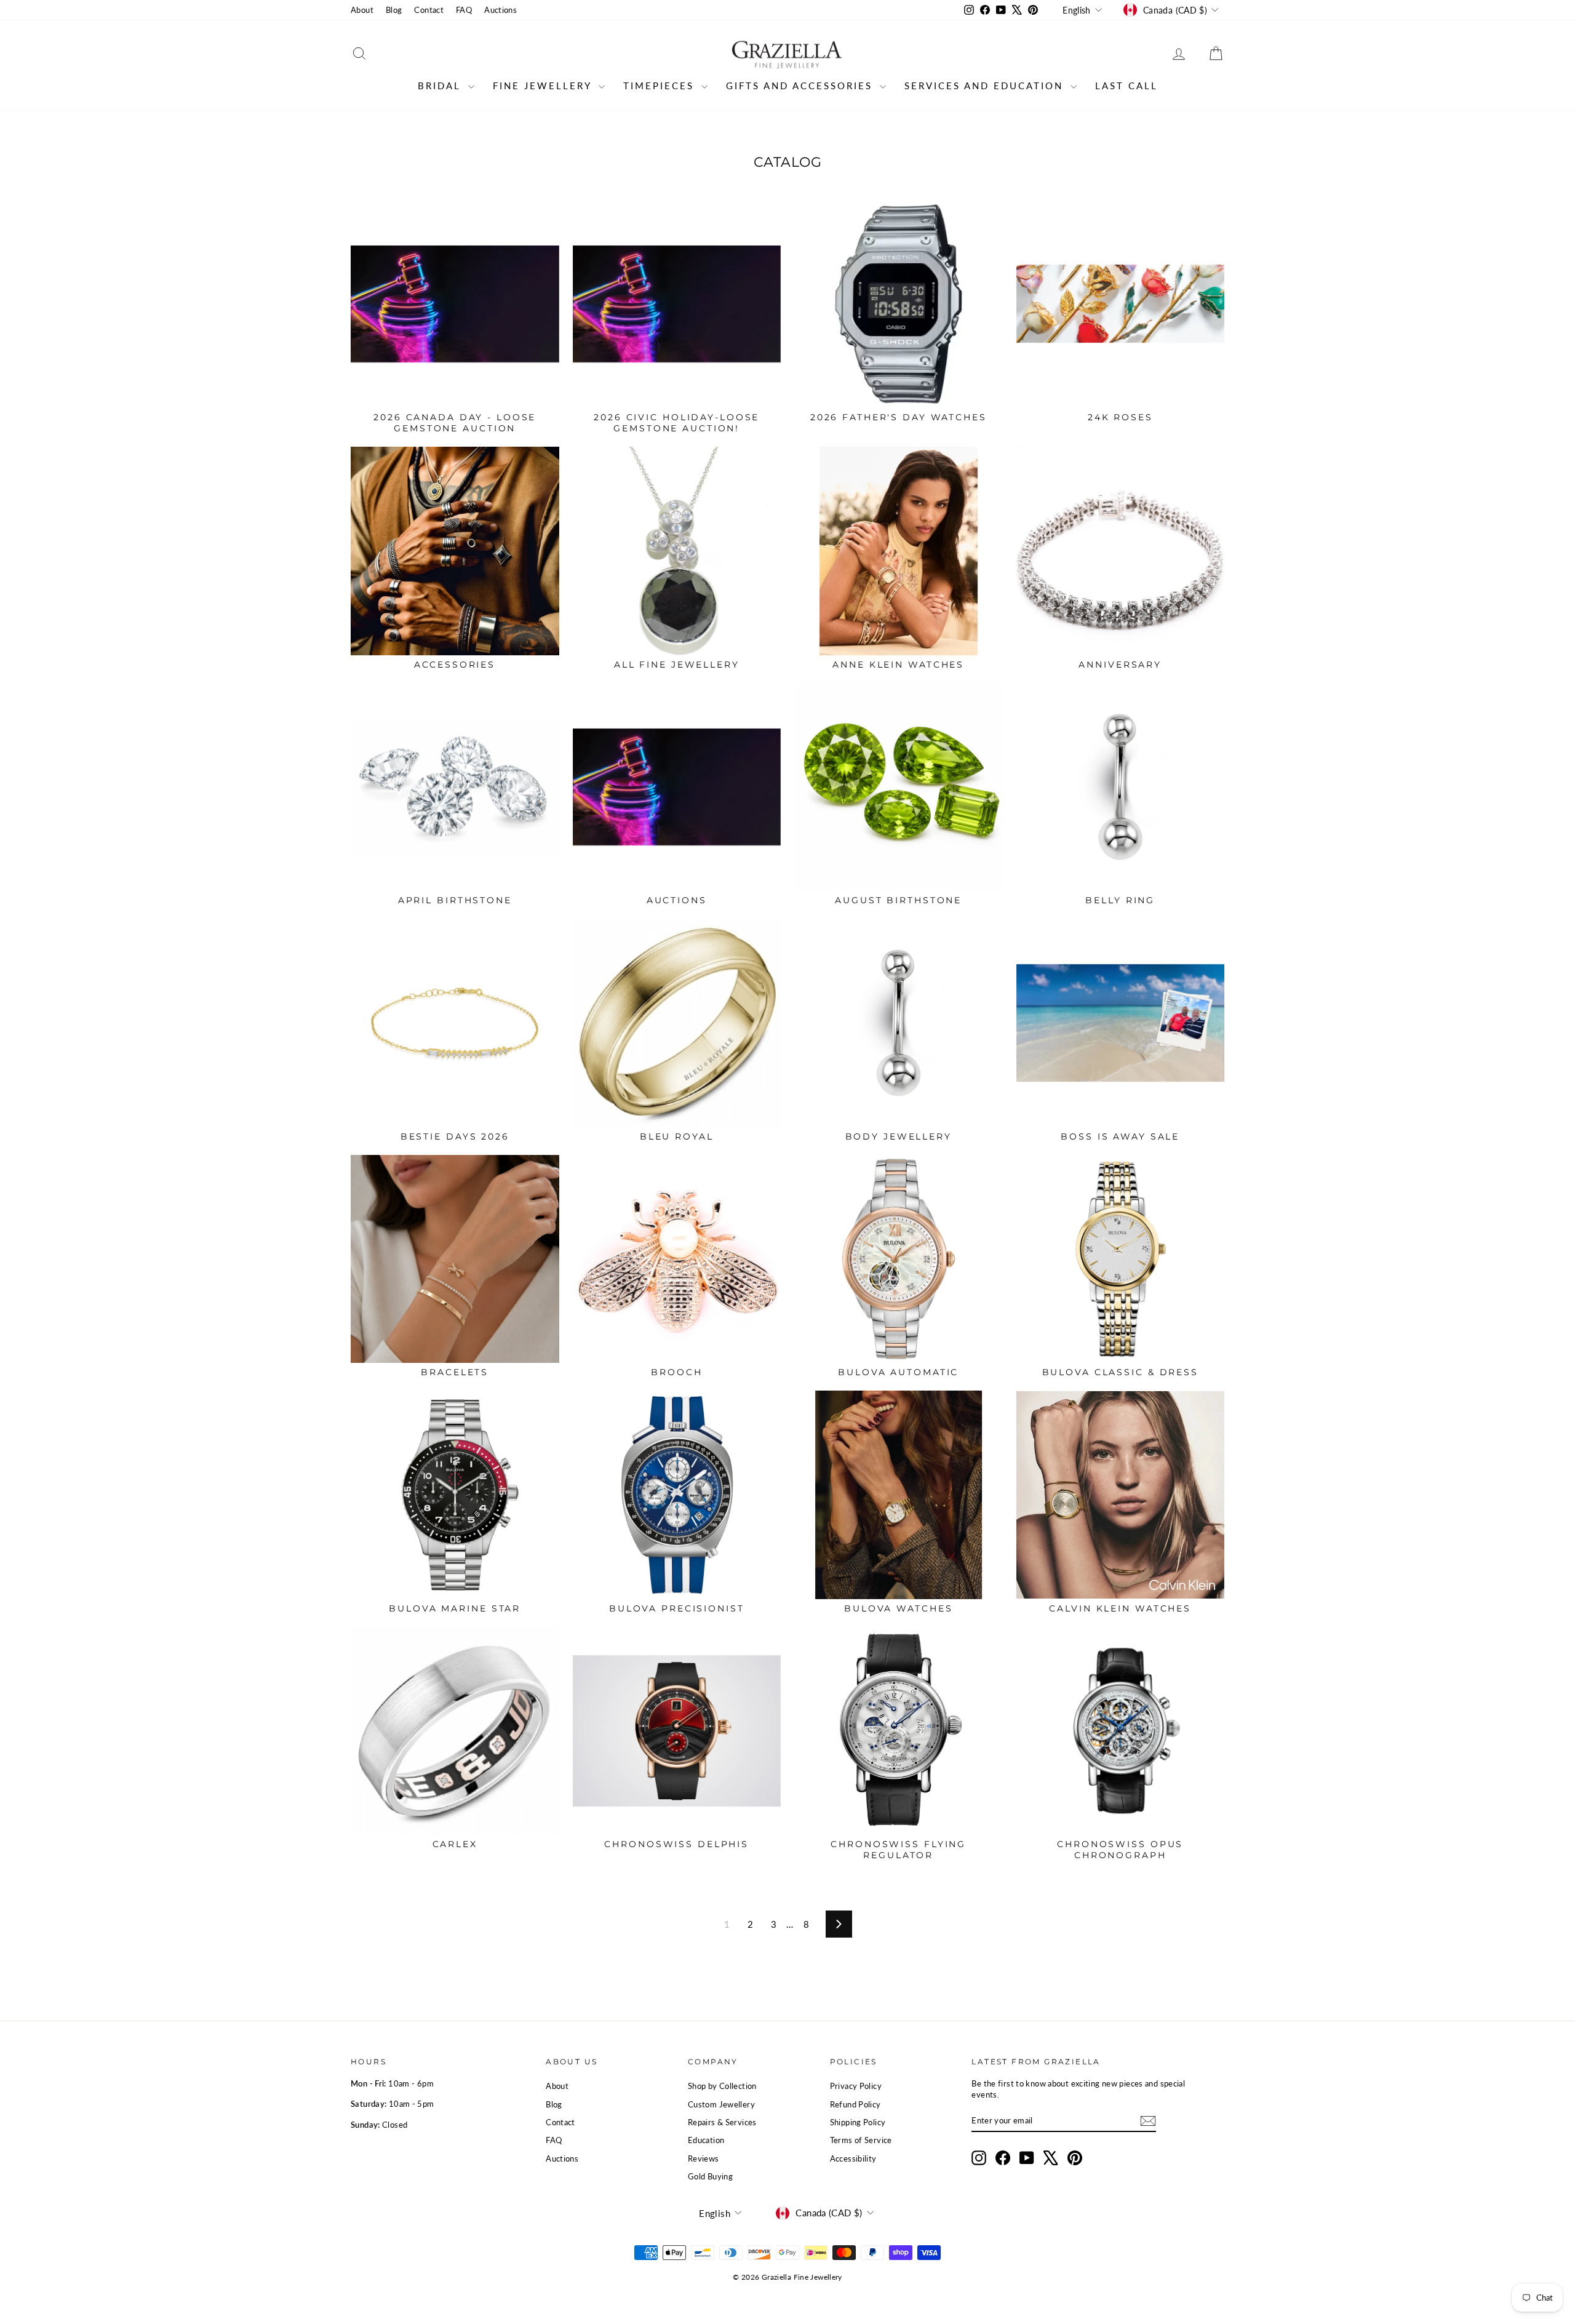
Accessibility (853, 2158)
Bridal (441, 86)
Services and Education (986, 86)
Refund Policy (855, 2104)
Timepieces (661, 86)
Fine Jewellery (544, 86)
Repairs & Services (722, 2122)
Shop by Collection (722, 2086)
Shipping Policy (858, 2122)
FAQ (464, 10)
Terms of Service (861, 2140)
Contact (429, 10)
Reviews (704, 2158)
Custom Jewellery (721, 2104)
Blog (394, 10)
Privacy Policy (856, 2086)
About (362, 10)
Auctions (500, 10)
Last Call (1126, 86)
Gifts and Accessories (801, 86)
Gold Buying (710, 2176)
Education (706, 2140)
